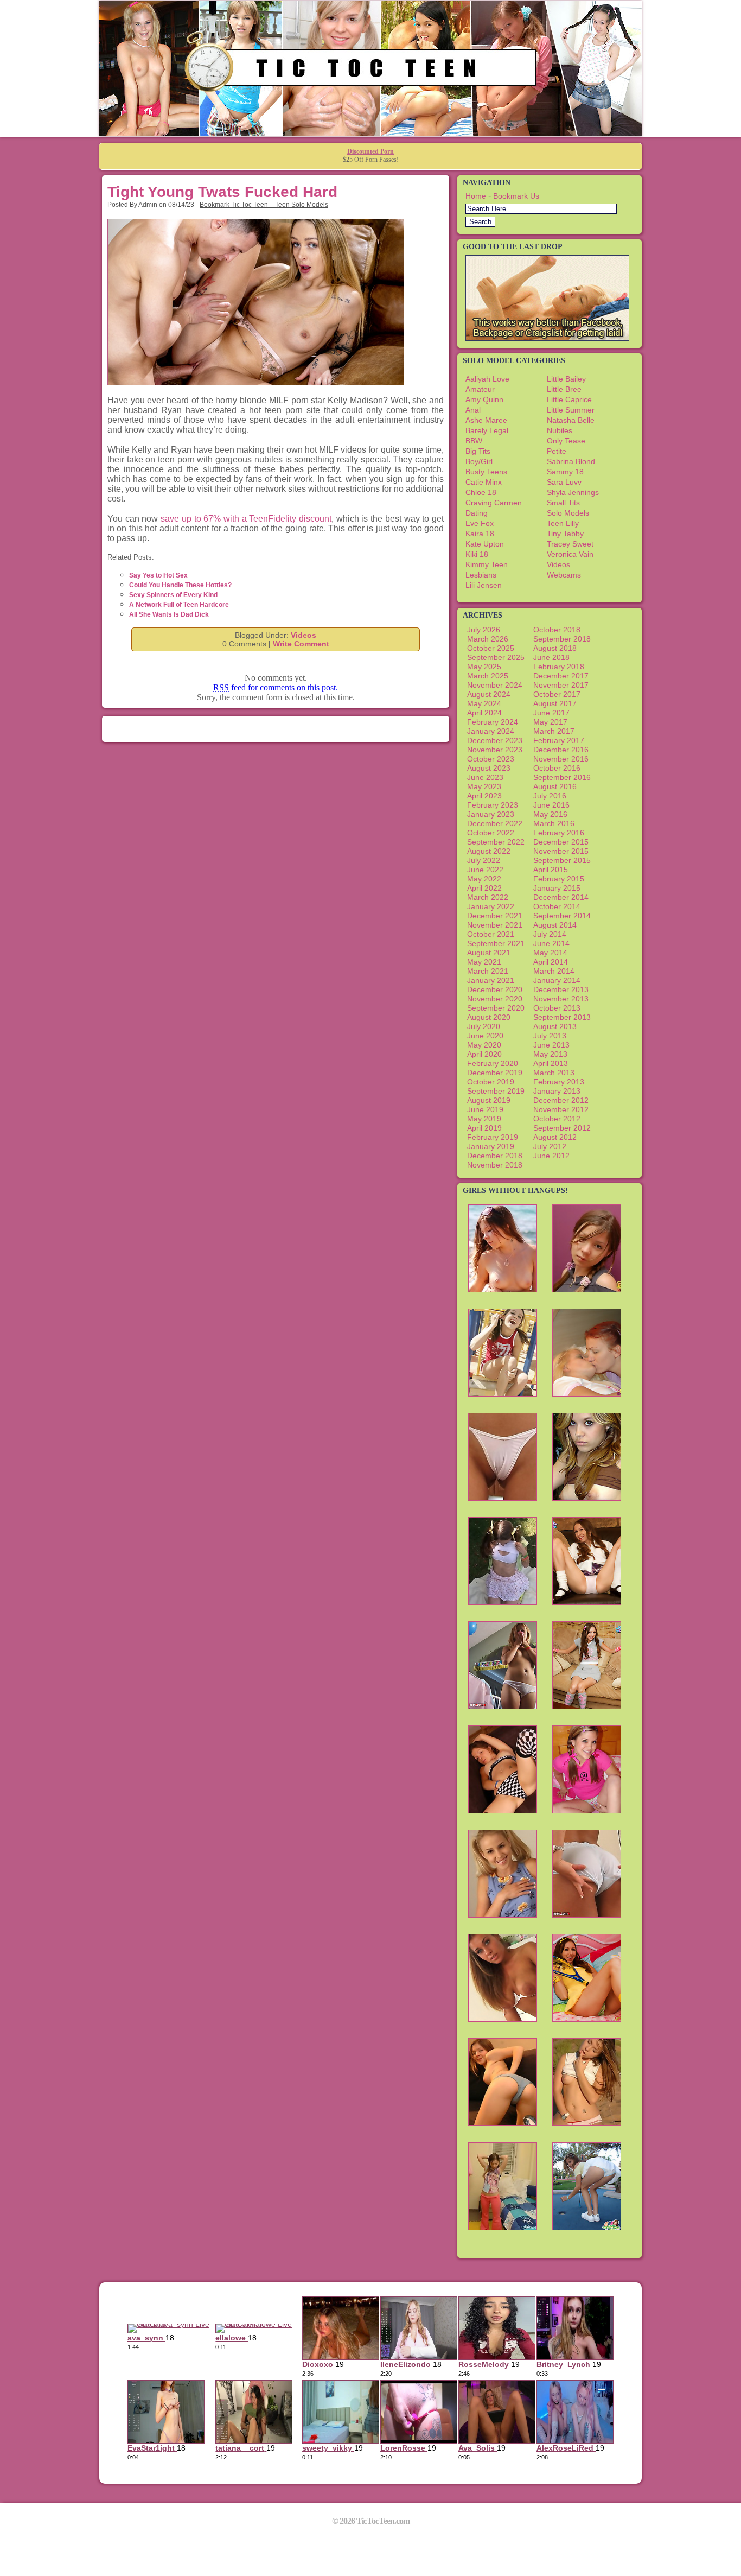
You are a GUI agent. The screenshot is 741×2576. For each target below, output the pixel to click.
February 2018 (559, 667)
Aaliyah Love (487, 379)
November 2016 (561, 759)
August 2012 (555, 1137)
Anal (473, 410)
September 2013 (562, 1017)
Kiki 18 (477, 554)
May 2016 (550, 814)
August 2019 (489, 1100)
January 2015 (557, 888)
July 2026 (484, 630)
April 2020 (484, 1054)
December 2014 (561, 897)
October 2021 (491, 934)
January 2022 (491, 906)
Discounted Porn (370, 151)
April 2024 (484, 713)
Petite (557, 451)
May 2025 (484, 667)
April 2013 (551, 1063)
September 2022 (496, 842)
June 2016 (551, 805)
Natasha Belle (571, 420)
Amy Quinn (484, 399)
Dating (477, 513)
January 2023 (491, 814)
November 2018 (495, 1165)
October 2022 (491, 833)
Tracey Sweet (570, 544)
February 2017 (559, 740)
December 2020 (495, 989)
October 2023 (491, 759)
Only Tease (566, 441)
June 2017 (551, 713)
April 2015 (551, 870)
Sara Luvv (564, 482)
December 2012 (561, 1100)
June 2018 (551, 657)
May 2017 (550, 722)
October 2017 (557, 694)
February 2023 (493, 805)
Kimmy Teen (487, 564)
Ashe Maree (486, 420)
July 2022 (484, 860)
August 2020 (489, 1017)
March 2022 (488, 897)
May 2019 (484, 1119)
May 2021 (484, 962)
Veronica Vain (570, 554)
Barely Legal (487, 430)
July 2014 (550, 934)
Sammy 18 (565, 472)
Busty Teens (486, 472)
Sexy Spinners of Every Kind (173, 595)
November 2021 (495, 925)
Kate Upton (485, 544)
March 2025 (488, 676)
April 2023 (484, 796)
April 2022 (484, 888)
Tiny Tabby (565, 534)
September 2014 (562, 916)
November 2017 (561, 685)
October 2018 (557, 630)
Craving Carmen (494, 503)
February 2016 (559, 833)
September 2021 (496, 943)
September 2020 (496, 1008)
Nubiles (560, 430)
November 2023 (495, 750)
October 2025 (491, 648)
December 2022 (495, 823)
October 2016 (557, 768)
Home (476, 196)
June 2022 (485, 870)
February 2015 (559, 879)
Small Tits (563, 503)
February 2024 (493, 722)
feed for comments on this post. (276, 687)
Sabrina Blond (571, 461)
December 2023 (495, 740)
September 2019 (496, 1091)
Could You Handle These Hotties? (180, 585)
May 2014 (550, 953)
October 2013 (557, 1008)
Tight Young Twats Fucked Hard (222, 192)
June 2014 (551, 943)
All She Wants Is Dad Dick (169, 614)
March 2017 (554, 731)
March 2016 (554, 823)
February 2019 (493, 1137)
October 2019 (491, 1082)
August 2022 (489, 851)
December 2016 (561, 750)
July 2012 (550, 1146)
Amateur (480, 389)
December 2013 (561, 989)
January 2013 (557, 1091)
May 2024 (484, 703)
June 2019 (485, 1109)
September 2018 (562, 639)
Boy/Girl (479, 461)
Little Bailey (566, 379)
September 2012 (562, 1128)
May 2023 (484, 786)
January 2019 (491, 1146)
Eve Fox (480, 523)
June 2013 (551, 1045)
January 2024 (491, 731)
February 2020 (493, 1063)
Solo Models (568, 513)
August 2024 (489, 694)
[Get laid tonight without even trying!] (547, 338)
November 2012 (561, 1109)
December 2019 (495, 1073)
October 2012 (557, 1119)
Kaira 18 (480, 534)
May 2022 (484, 879)
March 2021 (488, 971)
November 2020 (495, 999)
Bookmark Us (516, 196)
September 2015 (562, 860)
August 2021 (489, 953)
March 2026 (488, 639)
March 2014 (554, 971)
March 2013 (554, 1073)
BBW (474, 441)
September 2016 (562, 777)
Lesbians (481, 575)
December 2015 (561, 842)
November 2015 (561, 851)
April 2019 (484, 1128)
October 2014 (557, 906)
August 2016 (555, 786)
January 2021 (491, 980)
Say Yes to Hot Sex (158, 575)
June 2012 (551, 1156)
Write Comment (301, 644)
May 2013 (550, 1054)
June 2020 (485, 1036)
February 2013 (559, 1082)
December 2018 (495, 1156)
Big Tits (478, 451)
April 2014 (551, 962)
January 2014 (557, 980)
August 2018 (555, 648)
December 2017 (561, 676)
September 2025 (496, 657)
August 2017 (555, 703)
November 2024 (495, 685)
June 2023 (485, 777)
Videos (304, 635)
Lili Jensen (484, 585)
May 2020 (484, 1045)
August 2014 (555, 925)
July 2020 (484, 1026)
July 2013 (550, 1036)
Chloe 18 (481, 492)
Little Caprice (569, 399)
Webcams (564, 575)
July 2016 (550, 796)
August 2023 (489, 768)
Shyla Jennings (573, 492)
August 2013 (555, 1026)
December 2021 (495, 916)
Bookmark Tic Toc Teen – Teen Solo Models (264, 205)
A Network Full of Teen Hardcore (179, 605)
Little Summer (571, 410)
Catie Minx (484, 482)
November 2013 (561, 999)
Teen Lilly (563, 523)
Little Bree (564, 389)
